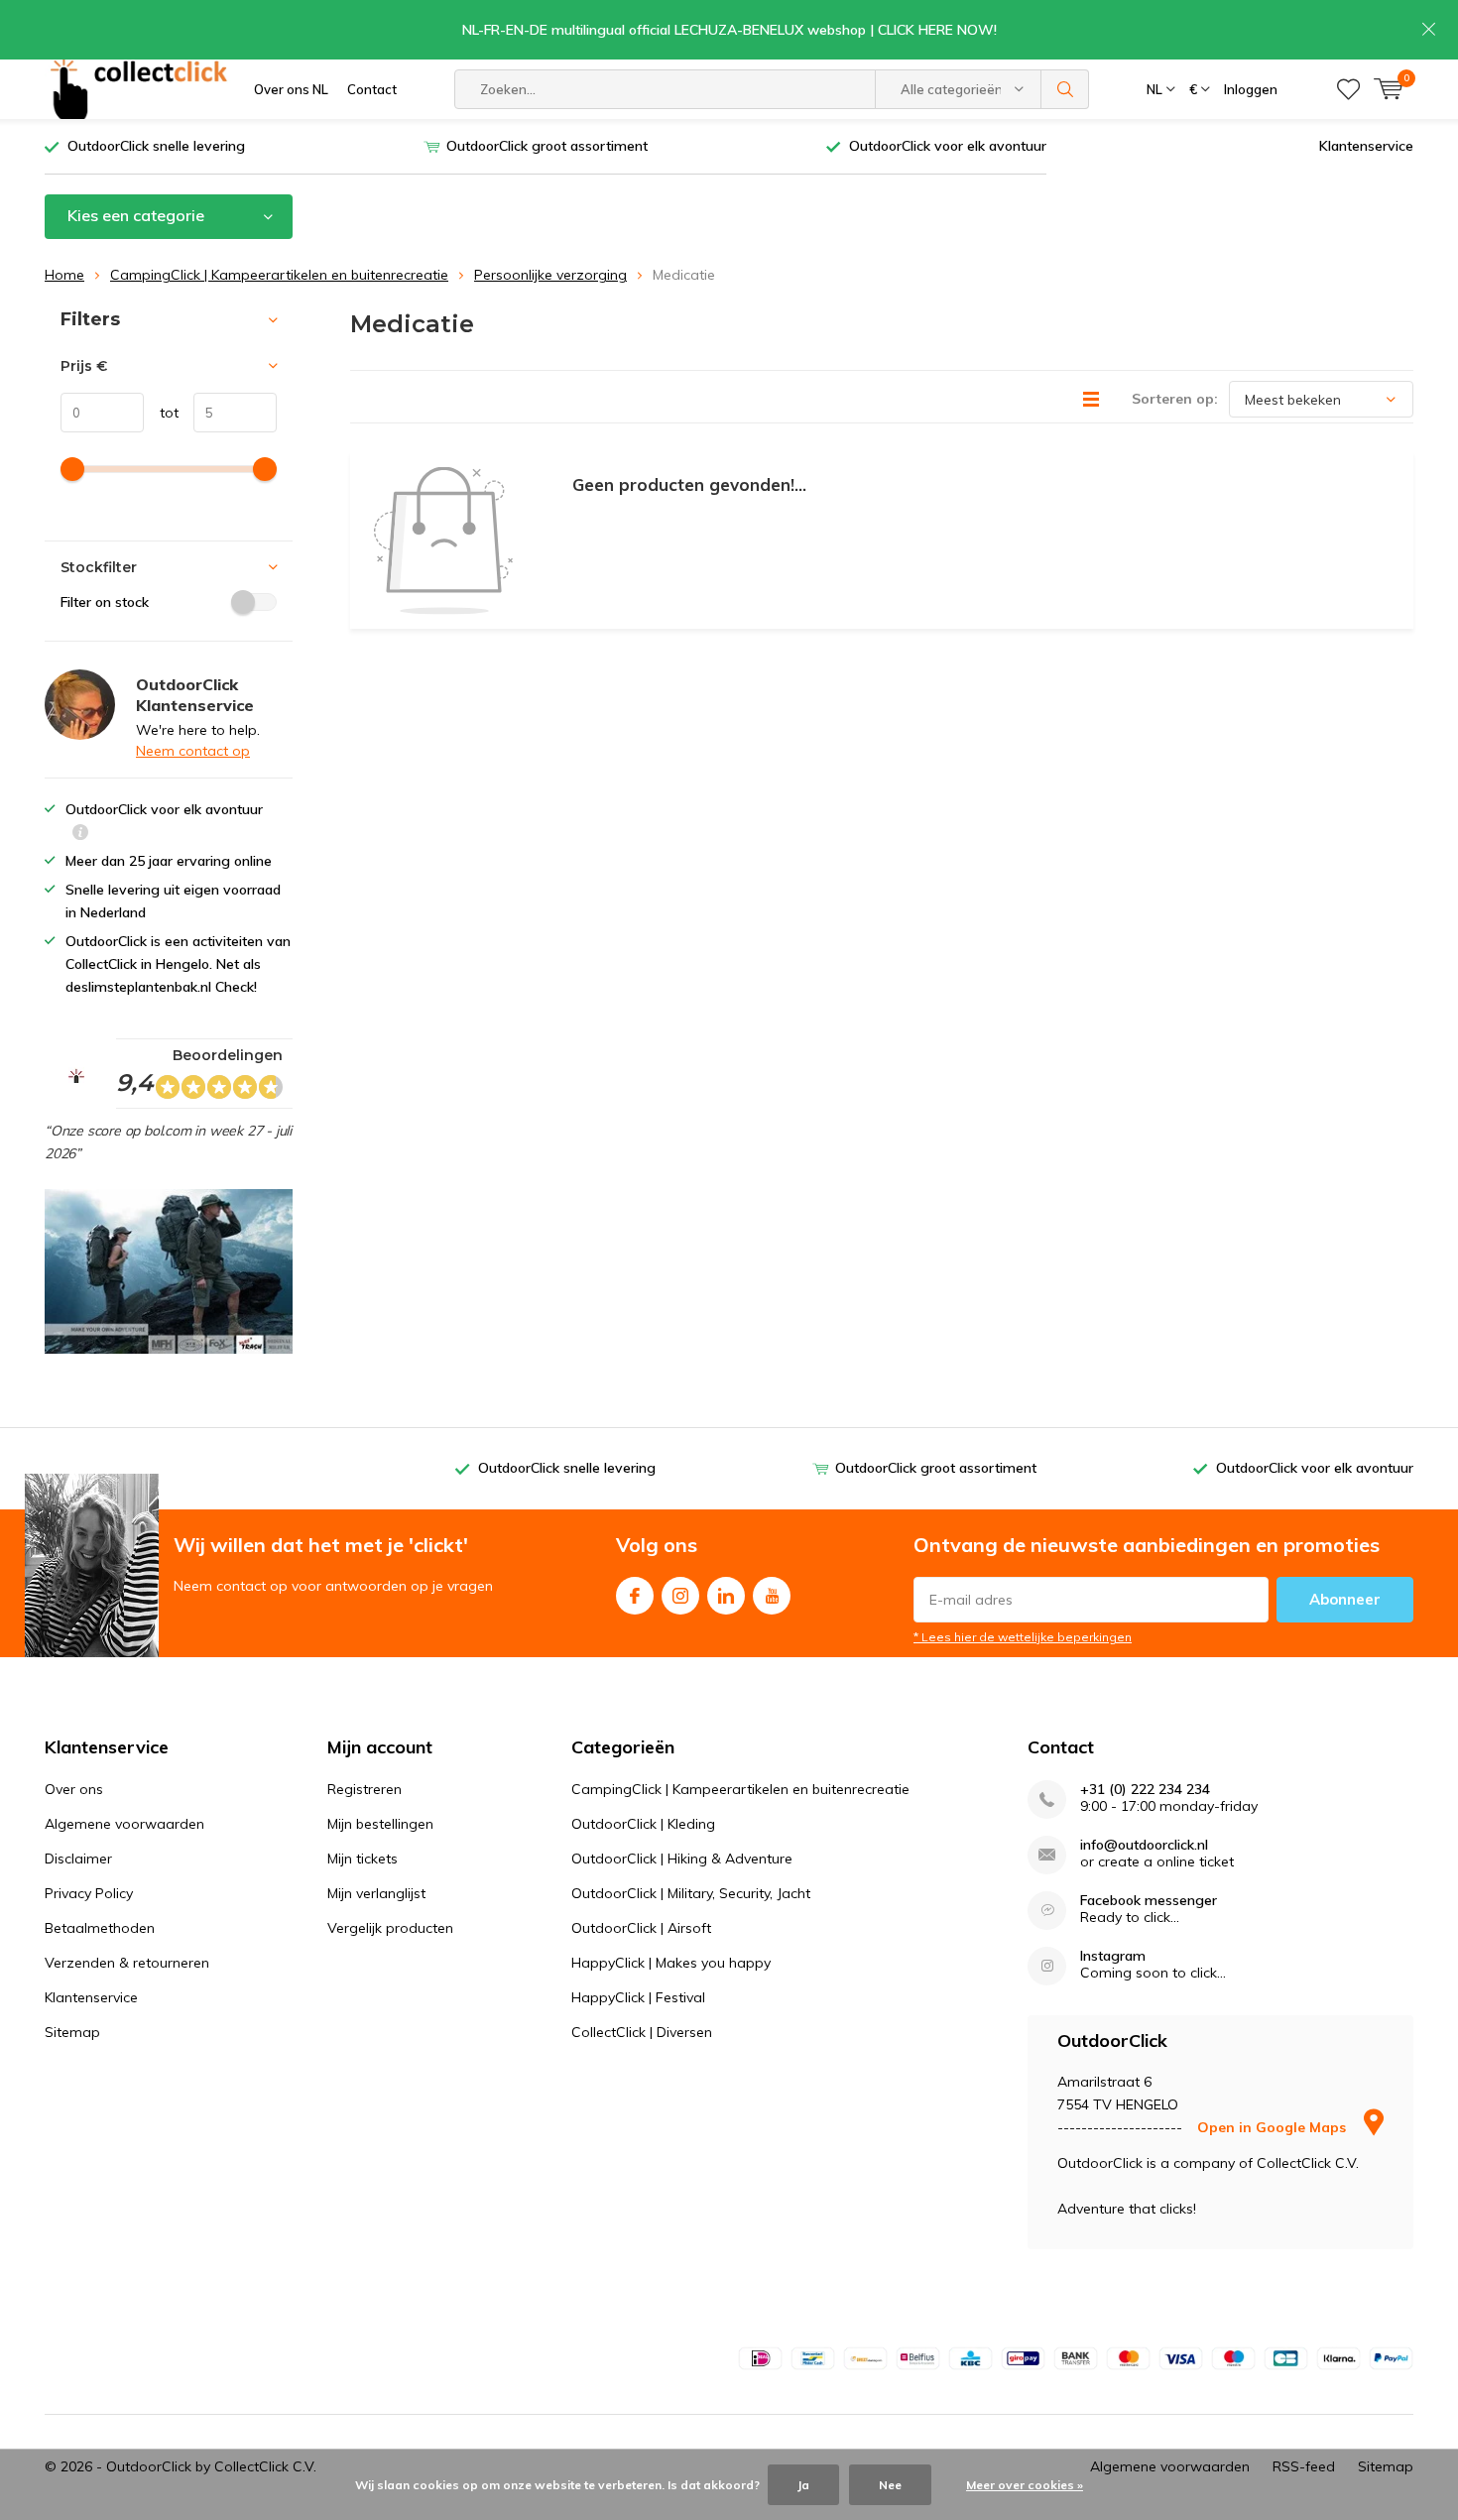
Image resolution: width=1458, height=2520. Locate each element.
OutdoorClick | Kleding (643, 1824)
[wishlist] (1348, 89)
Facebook (635, 1596)
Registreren (364, 1789)
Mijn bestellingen (380, 1824)
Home (64, 275)
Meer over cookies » (1025, 2485)
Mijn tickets (363, 1859)
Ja (803, 2485)
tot (161, 413)
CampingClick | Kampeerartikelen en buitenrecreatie (279, 275)
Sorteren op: (1175, 399)
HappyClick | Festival (638, 1997)
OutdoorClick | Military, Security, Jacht (691, 1893)
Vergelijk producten (390, 1928)
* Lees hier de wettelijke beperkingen (1023, 1637)
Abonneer (1345, 1599)
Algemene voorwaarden (124, 1824)
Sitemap (72, 2032)
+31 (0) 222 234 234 (1145, 1790)
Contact (372, 89)
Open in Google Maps (1274, 2127)
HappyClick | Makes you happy (671, 1963)
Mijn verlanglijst (376, 1893)
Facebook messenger (1149, 1901)
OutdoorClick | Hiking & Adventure (682, 1859)
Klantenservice (1366, 146)
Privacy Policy (89, 1893)
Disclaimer (78, 1859)
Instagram (680, 1596)
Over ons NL (291, 89)
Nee (890, 2485)
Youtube (772, 1596)
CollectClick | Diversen (642, 2032)
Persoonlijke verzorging (550, 275)
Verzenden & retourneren (127, 1963)
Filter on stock (105, 602)
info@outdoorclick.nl (1144, 1845)
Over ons (74, 1789)
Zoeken (1065, 89)
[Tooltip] (80, 835)
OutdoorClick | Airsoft (641, 1928)
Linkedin (726, 1596)
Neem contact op (193, 751)
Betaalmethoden (100, 1928)
